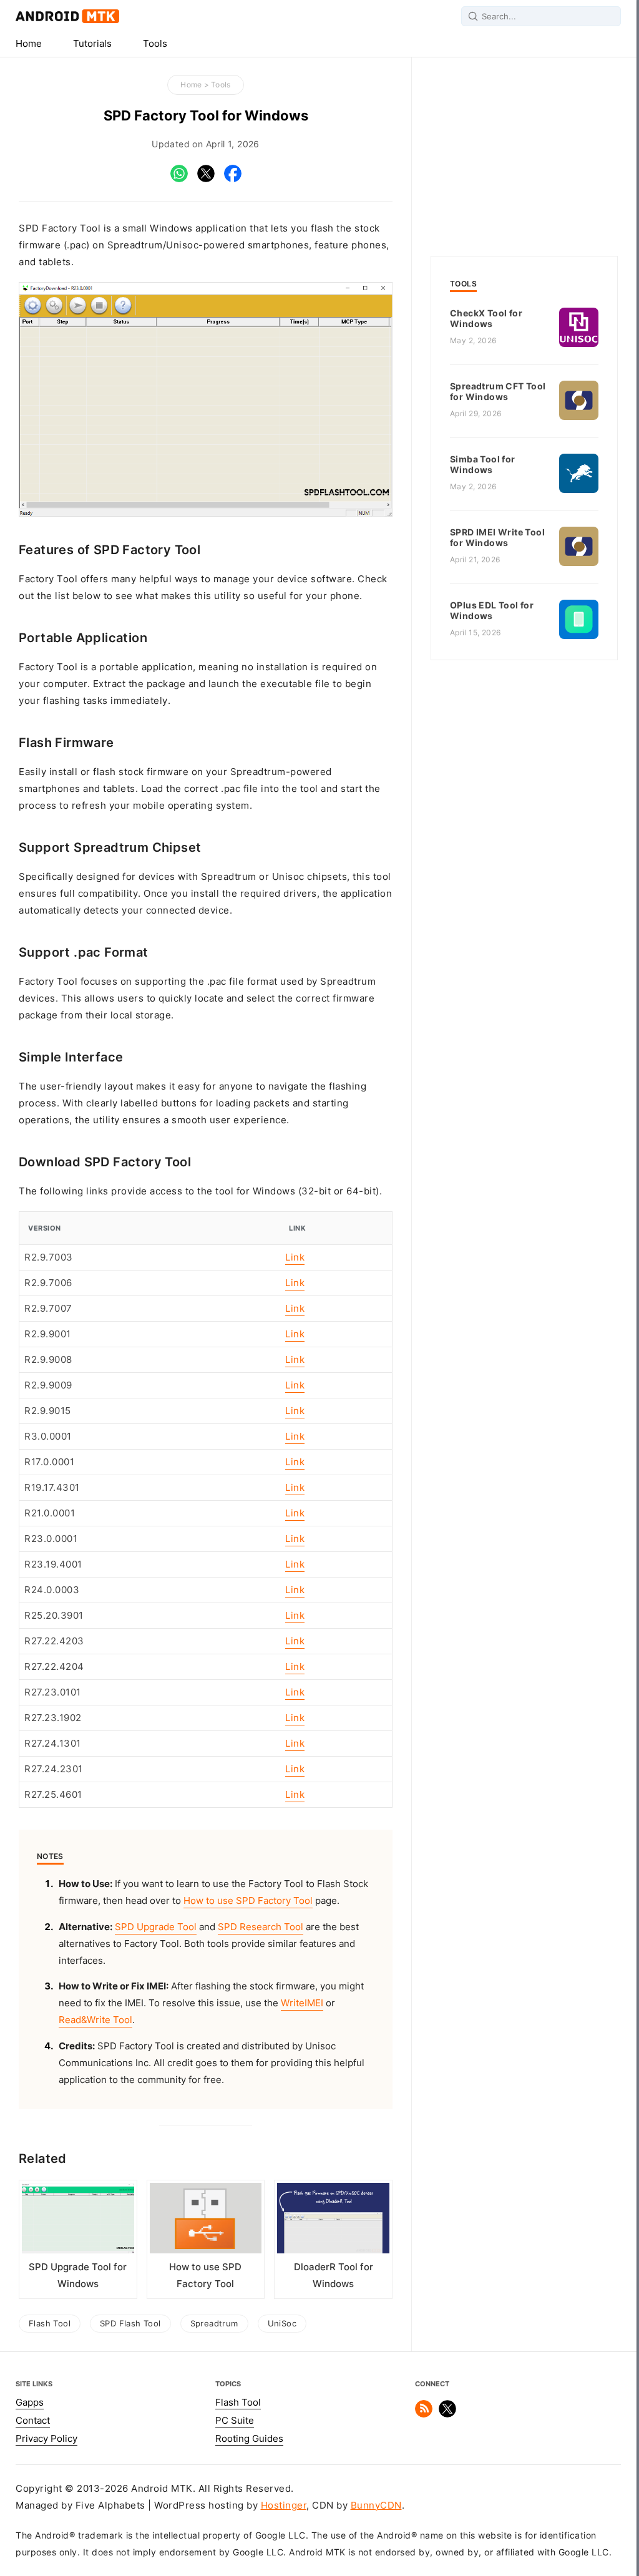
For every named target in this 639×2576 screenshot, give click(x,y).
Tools (155, 44)
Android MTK (67, 16)
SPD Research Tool (261, 1927)
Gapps (30, 2403)
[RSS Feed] (424, 2414)
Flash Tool (50, 2323)
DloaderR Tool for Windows (334, 2276)
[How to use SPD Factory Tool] (206, 2221)
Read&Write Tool (95, 2020)
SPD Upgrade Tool (156, 1927)
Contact (33, 2421)
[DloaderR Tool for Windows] (333, 2221)
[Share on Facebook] (233, 179)
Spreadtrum (214, 2323)
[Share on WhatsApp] (179, 179)
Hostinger (284, 2505)
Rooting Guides (249, 2439)
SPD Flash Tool (130, 2323)
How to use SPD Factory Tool (248, 1901)
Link (295, 1257)
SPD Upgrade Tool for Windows (78, 2276)
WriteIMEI (302, 2003)
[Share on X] (206, 179)
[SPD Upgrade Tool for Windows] (78, 2221)
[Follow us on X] (447, 2414)
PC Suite (235, 2421)
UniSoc (282, 2323)
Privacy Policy (46, 2439)
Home (29, 44)
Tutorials (92, 44)
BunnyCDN (376, 2505)
